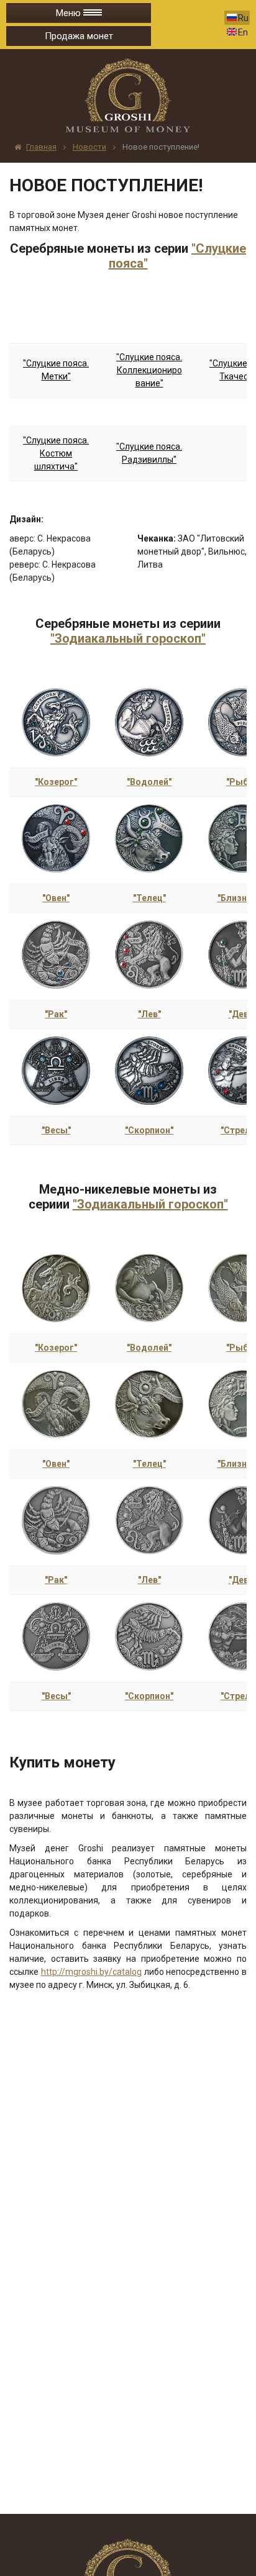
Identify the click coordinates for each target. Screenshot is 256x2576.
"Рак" (56, 1014)
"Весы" (56, 1130)
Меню (70, 13)
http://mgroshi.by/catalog (91, 1972)
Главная (41, 147)
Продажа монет (79, 36)
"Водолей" (149, 782)
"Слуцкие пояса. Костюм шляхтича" (56, 453)
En (243, 32)
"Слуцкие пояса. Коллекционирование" (149, 370)
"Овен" (56, 898)
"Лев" (149, 1014)
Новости (89, 147)
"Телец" (149, 898)
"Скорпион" (149, 1130)
